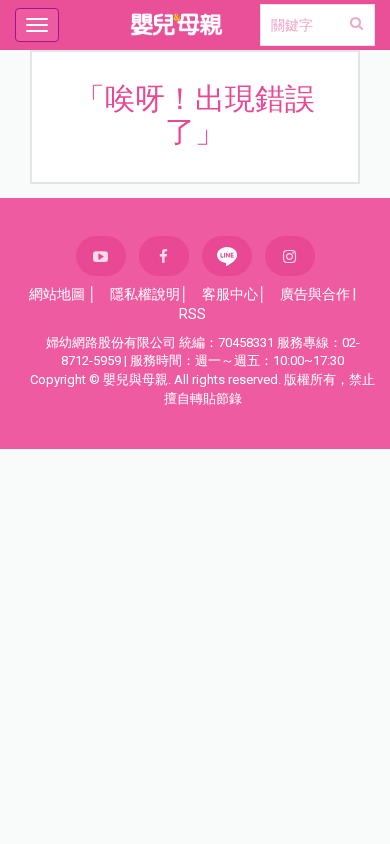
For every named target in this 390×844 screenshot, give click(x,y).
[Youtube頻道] (101, 256)
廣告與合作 (315, 294)
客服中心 (230, 294)
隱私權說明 (145, 294)
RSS (192, 314)
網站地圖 (57, 294)
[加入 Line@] (227, 256)
